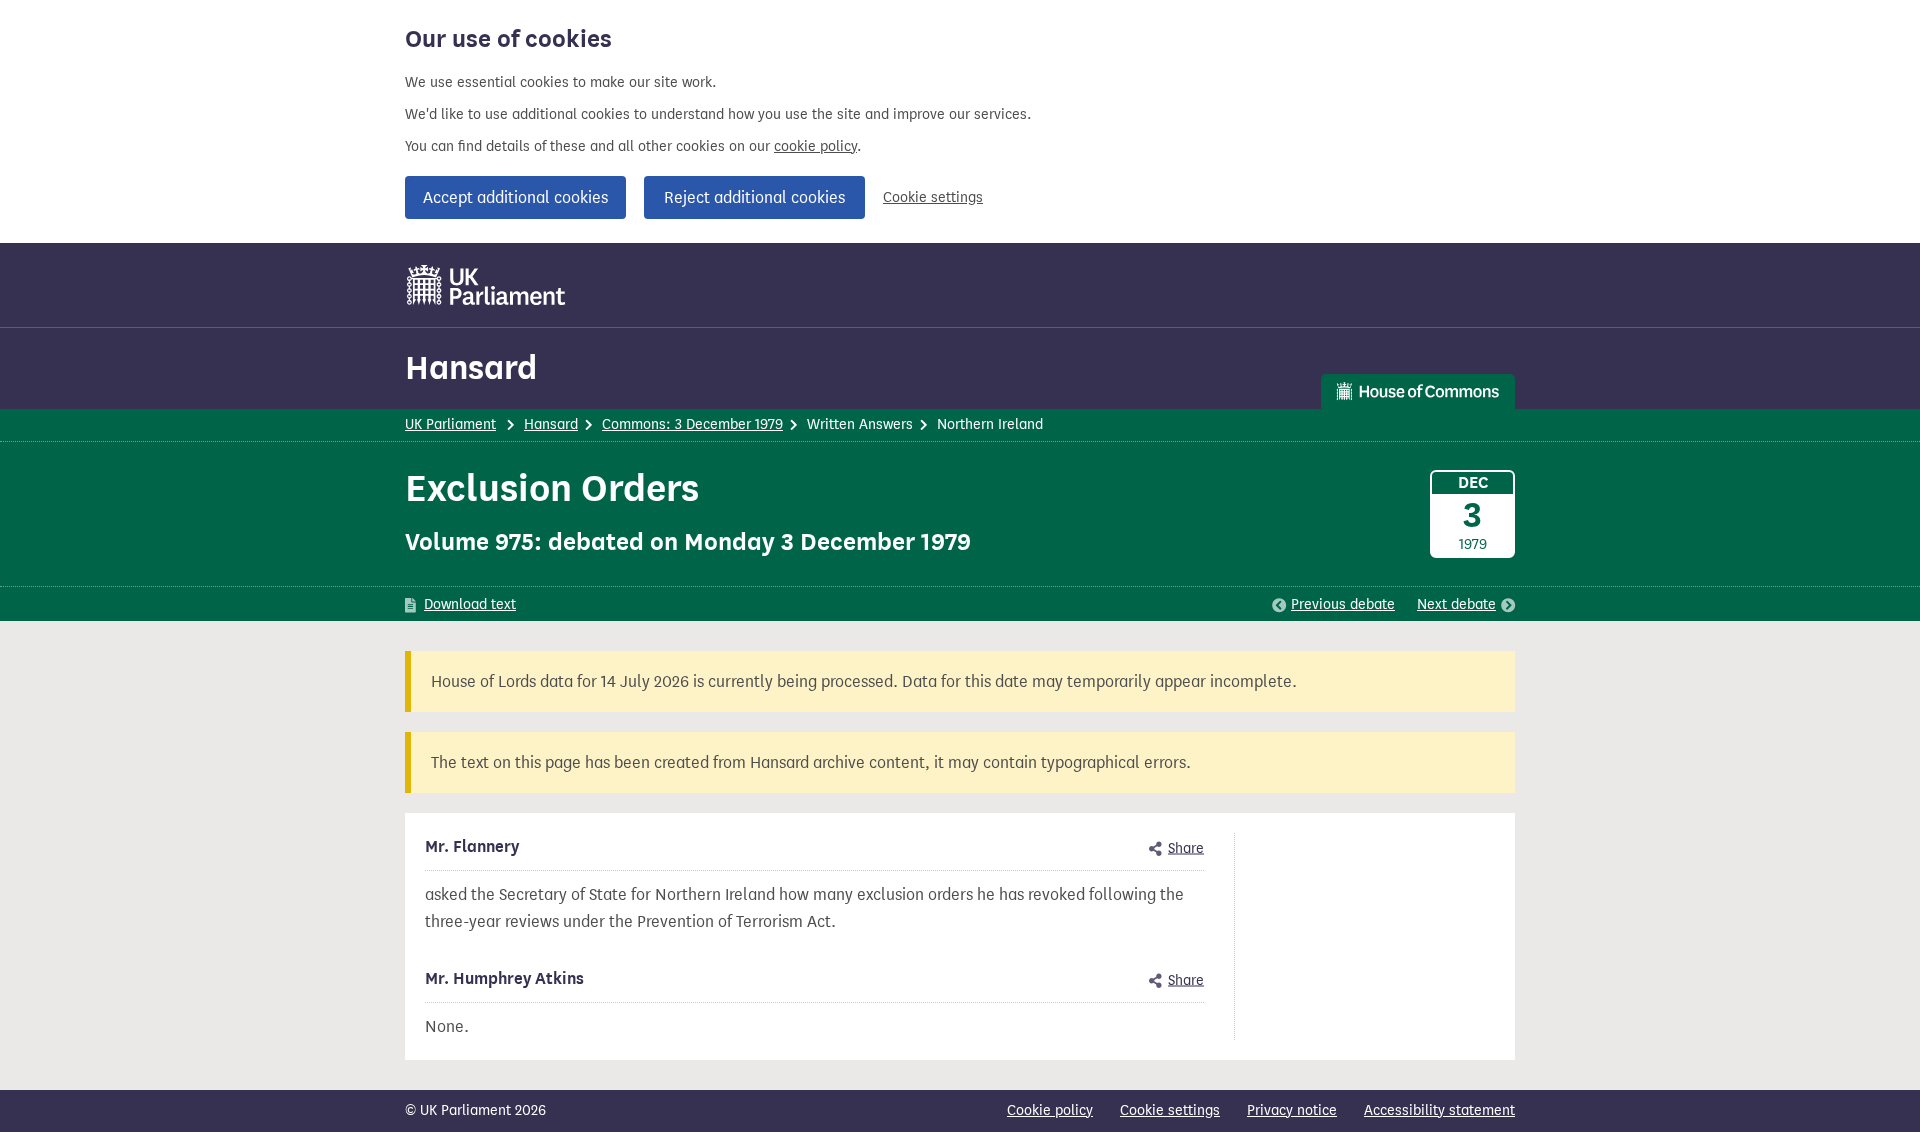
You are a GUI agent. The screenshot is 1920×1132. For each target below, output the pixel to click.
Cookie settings (933, 197)
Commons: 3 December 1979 (692, 424)
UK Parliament (450, 424)
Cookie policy (1050, 1110)
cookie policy (815, 146)
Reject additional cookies (754, 197)
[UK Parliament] (486, 285)
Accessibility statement (1439, 1110)
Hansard (471, 367)
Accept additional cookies (515, 197)
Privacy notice (1292, 1110)
